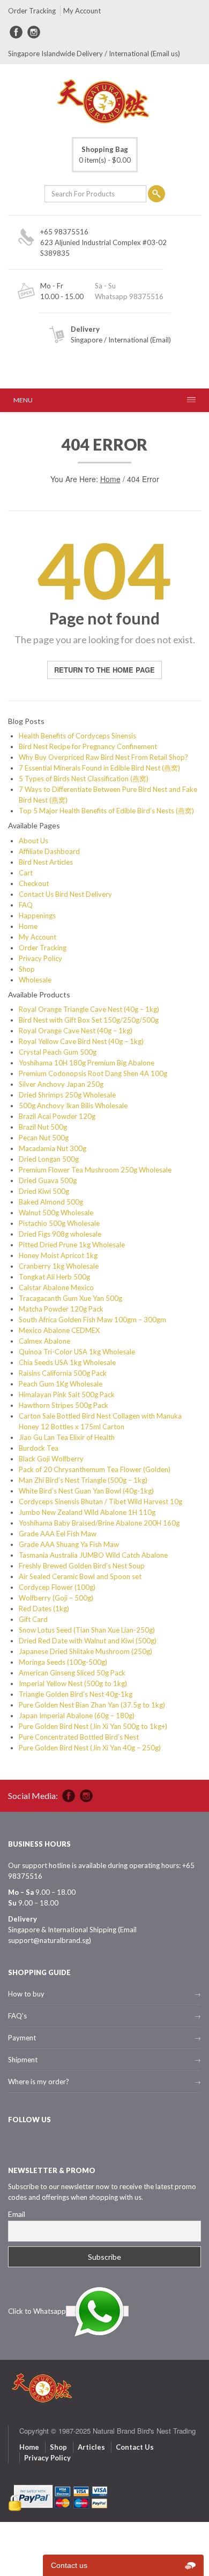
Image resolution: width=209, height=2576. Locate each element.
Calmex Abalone (44, 1341)
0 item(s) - (105, 155)
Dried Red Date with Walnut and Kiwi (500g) (88, 1641)
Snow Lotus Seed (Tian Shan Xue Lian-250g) (87, 1630)
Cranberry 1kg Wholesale (59, 1266)
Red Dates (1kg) (44, 1609)
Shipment (23, 2060)
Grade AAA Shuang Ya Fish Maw (69, 1544)
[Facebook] (16, 32)
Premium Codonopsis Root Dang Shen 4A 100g (93, 1073)
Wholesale (35, 980)
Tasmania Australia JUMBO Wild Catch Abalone (93, 1555)
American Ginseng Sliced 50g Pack (72, 1673)
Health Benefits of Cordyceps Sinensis (77, 736)
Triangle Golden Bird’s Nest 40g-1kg (76, 1694)
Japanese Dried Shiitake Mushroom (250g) (85, 1651)
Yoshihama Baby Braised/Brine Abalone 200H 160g (99, 1523)
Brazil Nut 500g (43, 1127)
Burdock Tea (39, 1448)
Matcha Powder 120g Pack (61, 1309)
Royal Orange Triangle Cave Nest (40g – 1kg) (89, 1009)
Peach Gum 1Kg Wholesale (61, 1384)
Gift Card (33, 1619)
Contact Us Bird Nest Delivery (65, 894)
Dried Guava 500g (48, 1180)
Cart (26, 873)
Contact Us (135, 2447)
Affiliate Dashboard (49, 851)
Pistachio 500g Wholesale (59, 1223)
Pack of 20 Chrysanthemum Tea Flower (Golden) (95, 1469)
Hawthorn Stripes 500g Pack (64, 1405)
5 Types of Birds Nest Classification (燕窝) (84, 779)
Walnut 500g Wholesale (56, 1213)
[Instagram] (34, 32)
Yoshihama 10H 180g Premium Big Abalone (87, 1063)
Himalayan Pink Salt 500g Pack (67, 1394)
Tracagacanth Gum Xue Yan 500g (70, 1298)
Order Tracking (32, 11)
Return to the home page (104, 670)
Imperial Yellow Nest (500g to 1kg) (73, 1683)
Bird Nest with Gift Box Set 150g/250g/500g (89, 1020)
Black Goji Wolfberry (51, 1459)
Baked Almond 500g (51, 1202)
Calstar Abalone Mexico (56, 1287)
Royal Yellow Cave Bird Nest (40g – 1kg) (81, 1041)
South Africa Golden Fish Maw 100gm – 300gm (92, 1320)
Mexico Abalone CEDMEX (59, 1330)
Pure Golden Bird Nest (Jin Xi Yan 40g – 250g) (90, 1748)
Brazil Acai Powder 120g (57, 1116)
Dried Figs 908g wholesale (60, 1234)
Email (17, 2214)
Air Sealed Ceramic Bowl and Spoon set (80, 1576)
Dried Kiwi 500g (44, 1191)
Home (110, 479)
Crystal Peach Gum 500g (58, 1052)
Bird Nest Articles (46, 862)
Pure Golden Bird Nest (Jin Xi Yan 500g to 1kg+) (93, 1726)
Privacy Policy (40, 958)
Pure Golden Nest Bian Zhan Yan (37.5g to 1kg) (92, 1705)
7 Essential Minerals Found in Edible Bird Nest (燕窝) (99, 768)
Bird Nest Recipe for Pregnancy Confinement (88, 746)
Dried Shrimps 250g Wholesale (67, 1095)
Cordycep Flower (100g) (57, 1587)
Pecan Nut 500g (44, 1138)
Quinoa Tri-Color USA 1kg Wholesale (77, 1352)
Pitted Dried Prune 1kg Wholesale (72, 1245)
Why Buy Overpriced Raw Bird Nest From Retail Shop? (103, 757)
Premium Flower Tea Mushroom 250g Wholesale (95, 1170)
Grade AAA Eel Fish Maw (58, 1534)
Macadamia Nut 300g (53, 1148)
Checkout (34, 883)
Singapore (87, 340)
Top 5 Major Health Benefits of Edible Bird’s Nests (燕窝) (106, 811)
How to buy (26, 1994)
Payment (22, 2038)
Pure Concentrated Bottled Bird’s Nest (79, 1737)
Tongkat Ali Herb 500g (54, 1277)
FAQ (26, 905)
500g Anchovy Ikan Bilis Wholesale (73, 1106)
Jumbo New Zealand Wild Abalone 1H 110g (87, 1512)
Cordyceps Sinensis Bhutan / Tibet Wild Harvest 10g (100, 1502)
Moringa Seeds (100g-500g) (63, 1662)
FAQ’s (17, 2016)
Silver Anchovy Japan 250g (61, 1084)
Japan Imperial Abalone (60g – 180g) (77, 1716)
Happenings (37, 916)
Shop (27, 969)
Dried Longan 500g (49, 1159)
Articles (91, 2447)
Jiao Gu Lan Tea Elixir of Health (67, 1437)
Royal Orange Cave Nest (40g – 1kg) (76, 1031)
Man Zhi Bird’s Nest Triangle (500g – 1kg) (83, 1480)
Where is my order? (39, 2082)
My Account (82, 11)
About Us (33, 841)
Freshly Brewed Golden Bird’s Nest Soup (82, 1566)
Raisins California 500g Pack (63, 1373)
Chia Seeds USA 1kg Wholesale (67, 1362)
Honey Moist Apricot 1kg (58, 1255)
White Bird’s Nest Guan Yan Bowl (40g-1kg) (86, 1491)
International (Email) (140, 340)
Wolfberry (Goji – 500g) (56, 1598)
